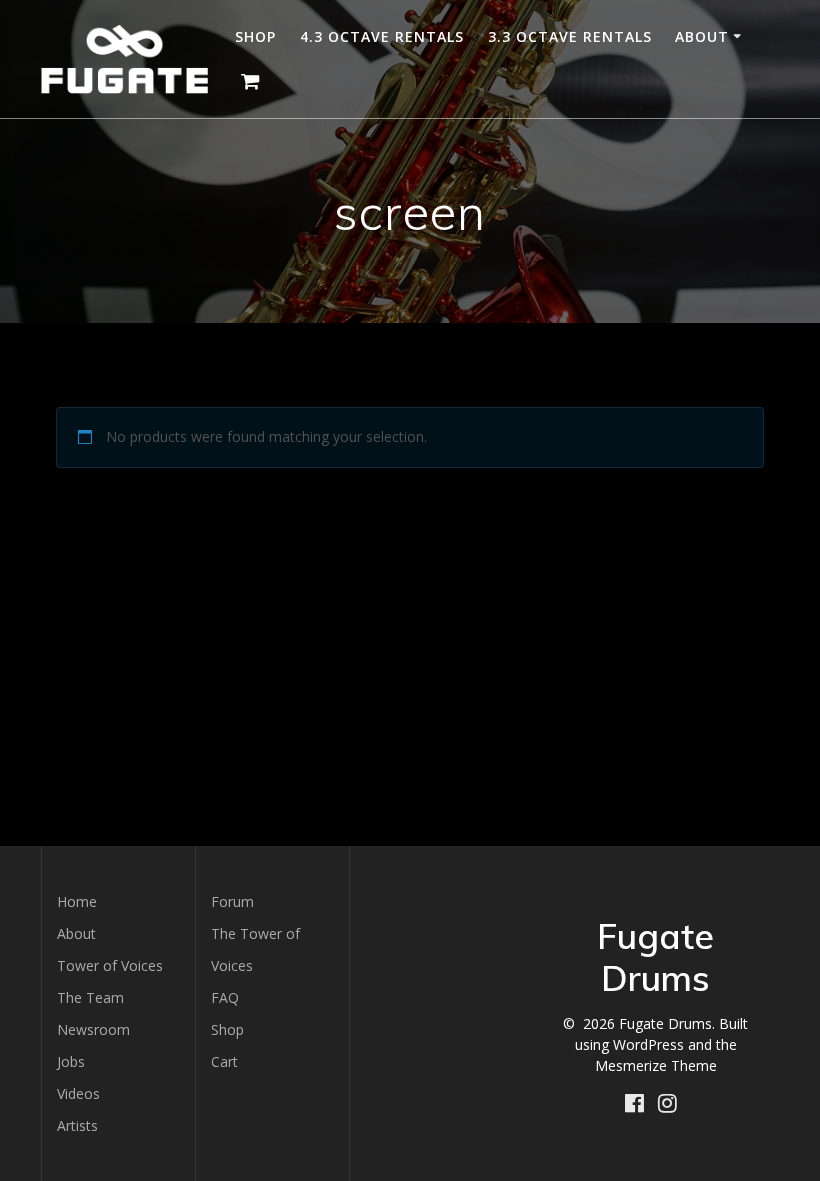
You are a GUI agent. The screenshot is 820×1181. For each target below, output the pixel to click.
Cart (224, 1061)
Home (77, 901)
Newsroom (93, 1029)
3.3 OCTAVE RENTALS (570, 36)
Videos (78, 1093)
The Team (90, 997)
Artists (77, 1125)
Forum (232, 901)
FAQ (225, 997)
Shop (255, 36)
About (702, 36)
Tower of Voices (110, 965)
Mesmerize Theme (656, 1065)
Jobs (71, 1061)
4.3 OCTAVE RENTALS (382, 36)
